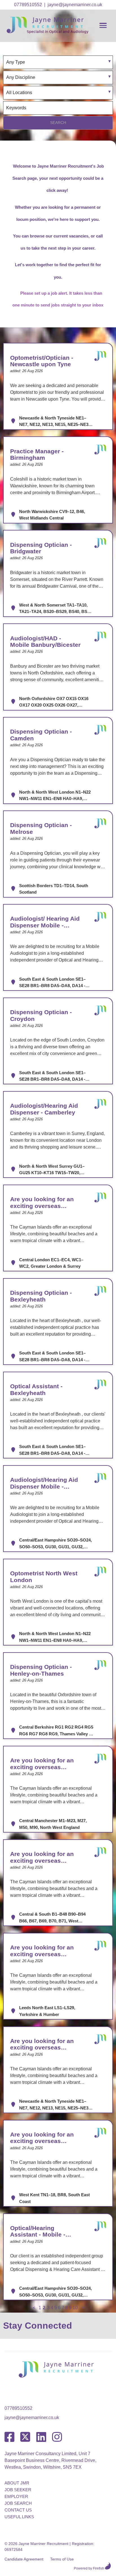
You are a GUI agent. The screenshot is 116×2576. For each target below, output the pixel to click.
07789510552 (28, 5)
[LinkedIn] (41, 2437)
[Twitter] (25, 2437)
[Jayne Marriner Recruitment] (53, 32)
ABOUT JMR (17, 2483)
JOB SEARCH (18, 2503)
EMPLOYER (16, 2496)
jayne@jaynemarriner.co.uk (75, 5)
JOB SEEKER (18, 2490)
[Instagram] (57, 2437)
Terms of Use (62, 2559)
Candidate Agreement (24, 2559)
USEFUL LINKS (19, 2517)
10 (75, 2308)
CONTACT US (18, 2510)
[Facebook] (9, 2437)
